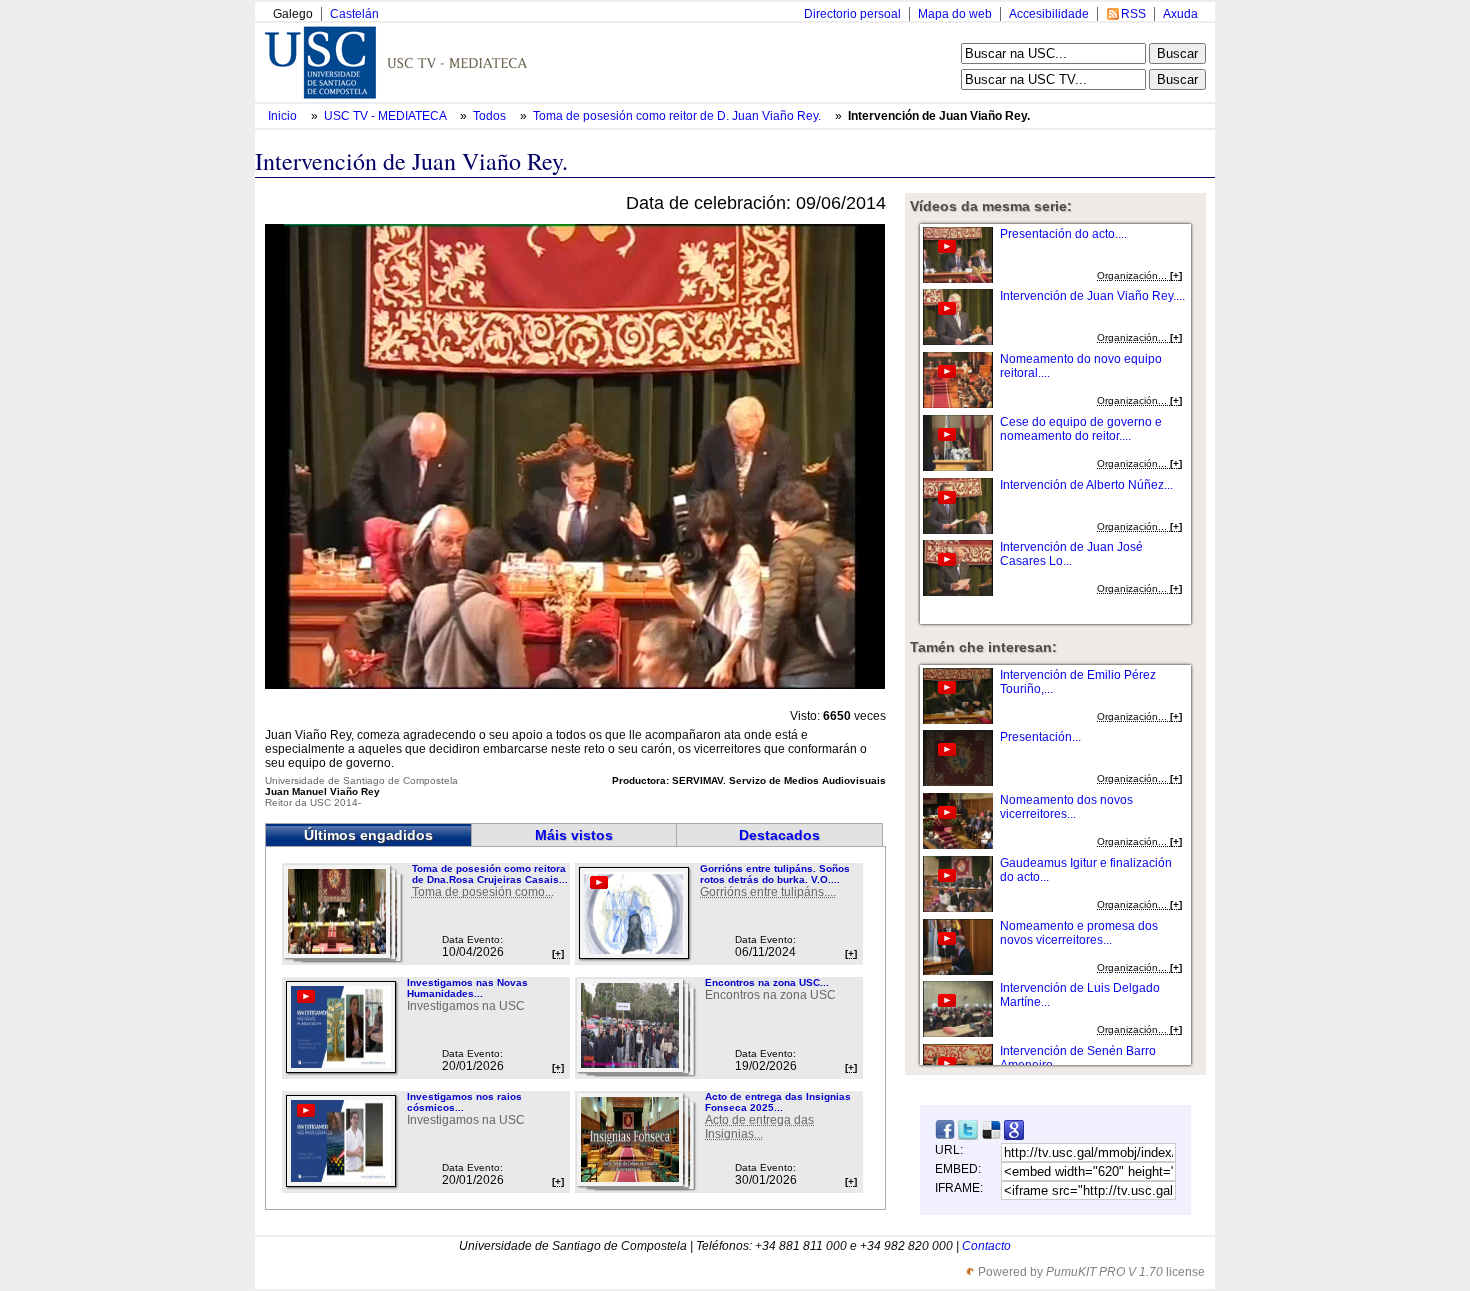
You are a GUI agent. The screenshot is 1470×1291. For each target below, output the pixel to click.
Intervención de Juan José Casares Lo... (1071, 554)
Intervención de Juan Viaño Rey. (939, 116)
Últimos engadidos (368, 835)
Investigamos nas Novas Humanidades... (467, 988)
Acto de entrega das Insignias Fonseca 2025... (778, 1102)
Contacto (986, 1246)
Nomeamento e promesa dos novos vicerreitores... (1079, 933)
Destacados (779, 835)
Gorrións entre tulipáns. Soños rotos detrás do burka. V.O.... (775, 874)
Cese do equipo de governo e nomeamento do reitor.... (1081, 429)
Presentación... (1040, 737)
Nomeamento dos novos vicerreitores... (1066, 807)
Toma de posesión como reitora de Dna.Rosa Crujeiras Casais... (490, 874)
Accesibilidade (1049, 14)
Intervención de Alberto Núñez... (1086, 485)
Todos (491, 116)
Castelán (354, 14)
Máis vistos (574, 835)
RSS (1133, 14)
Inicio (284, 116)
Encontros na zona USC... (767, 982)
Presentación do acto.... (1063, 234)
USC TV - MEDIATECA (386, 116)
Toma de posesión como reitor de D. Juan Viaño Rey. (678, 116)
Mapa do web (955, 14)
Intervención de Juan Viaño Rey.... (1092, 296)
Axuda (1180, 14)
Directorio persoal (852, 14)
